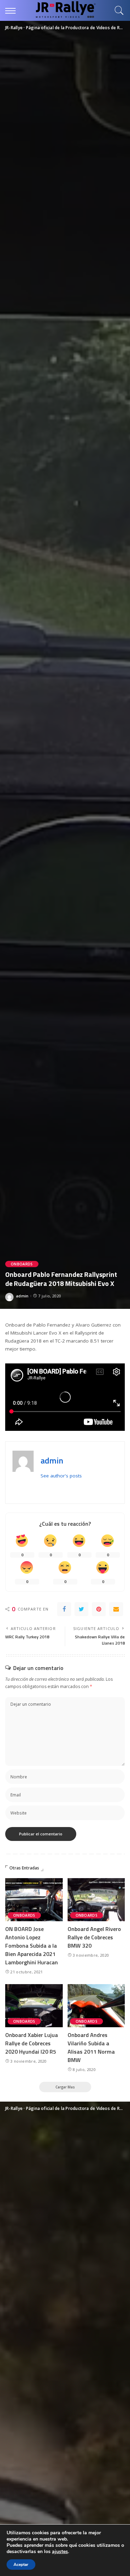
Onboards (22, 1264)
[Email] (116, 1609)
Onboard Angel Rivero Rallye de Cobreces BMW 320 (94, 1937)
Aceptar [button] (21, 2565)
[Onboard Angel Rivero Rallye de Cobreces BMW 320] (96, 1900)
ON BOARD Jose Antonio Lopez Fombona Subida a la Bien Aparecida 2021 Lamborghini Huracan (32, 1946)
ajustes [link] (60, 2551)
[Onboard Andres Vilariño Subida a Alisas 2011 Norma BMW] (96, 2006)
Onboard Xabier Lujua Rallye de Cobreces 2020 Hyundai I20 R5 (32, 2043)
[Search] (118, 10)
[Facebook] (64, 1609)
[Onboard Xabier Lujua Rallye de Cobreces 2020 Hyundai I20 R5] (34, 2006)
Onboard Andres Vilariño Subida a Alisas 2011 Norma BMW (91, 2047)
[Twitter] (81, 1609)
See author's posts (61, 1476)
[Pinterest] (99, 1609)
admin (22, 1296)
